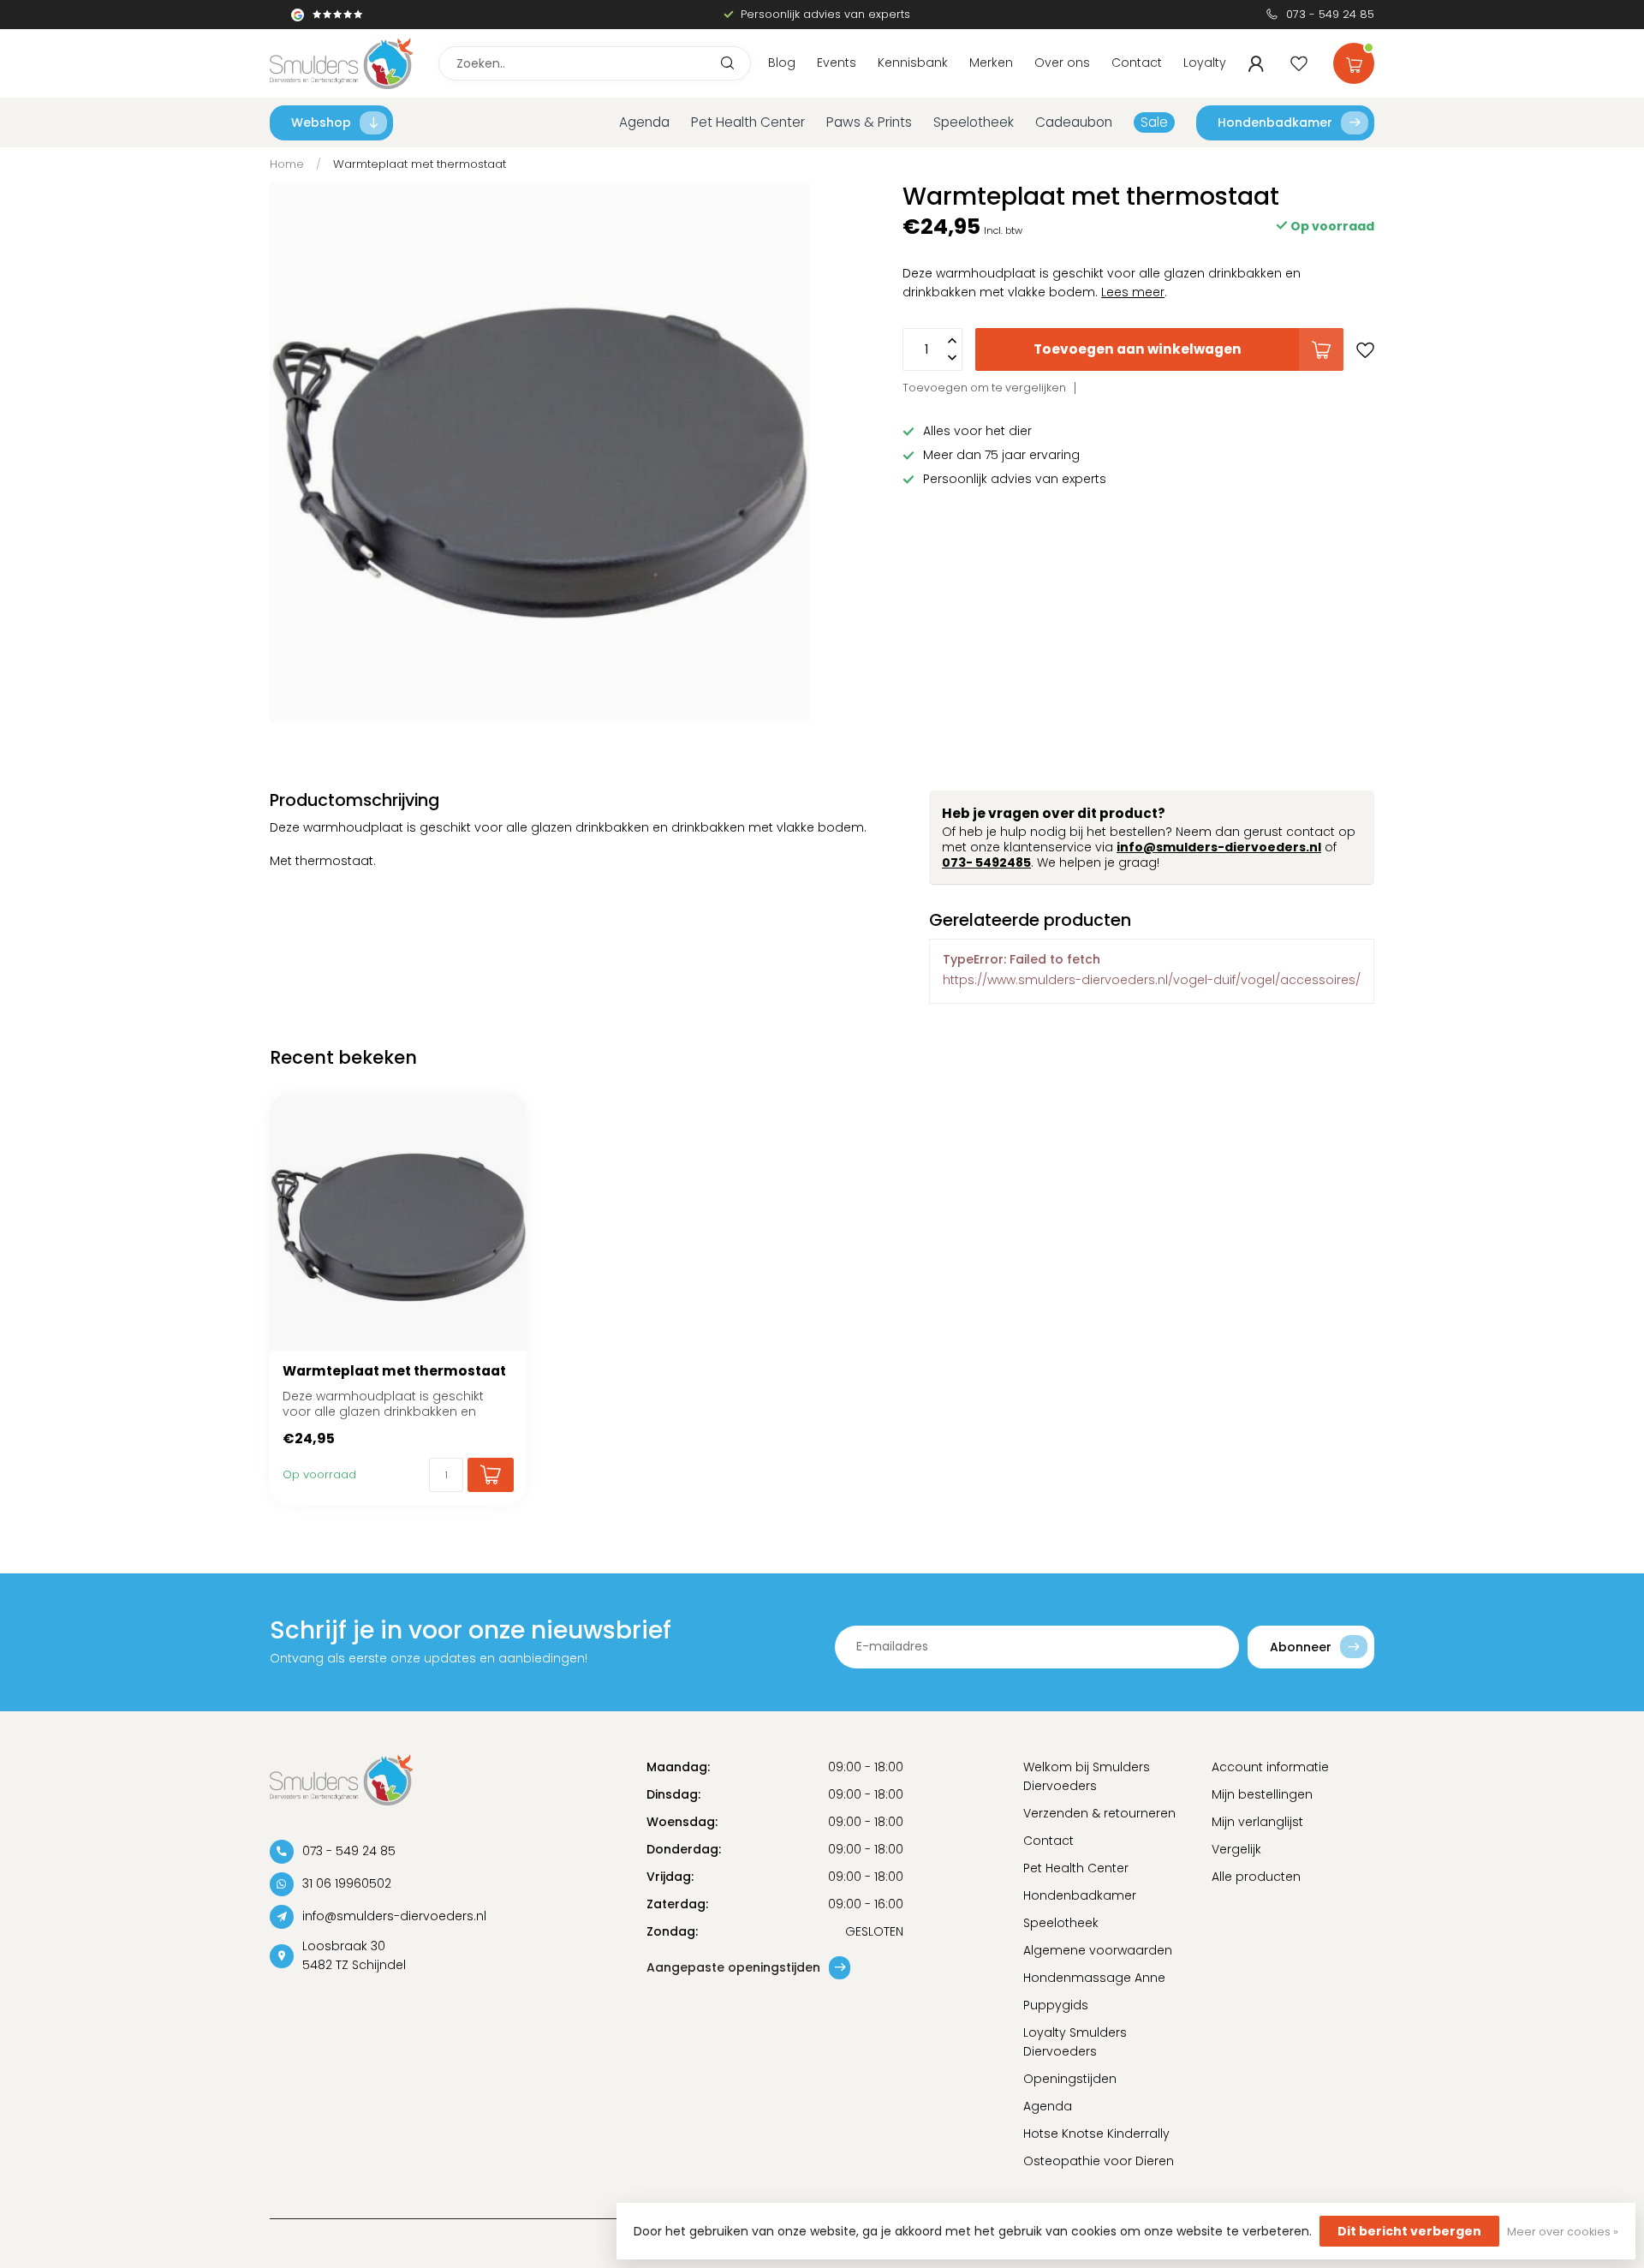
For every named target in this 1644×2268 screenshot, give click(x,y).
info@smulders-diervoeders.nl (1219, 847)
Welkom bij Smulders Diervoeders (1087, 1776)
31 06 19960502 (347, 1883)
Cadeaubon (1074, 122)
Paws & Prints (869, 122)
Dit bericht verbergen (1409, 2231)
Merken (991, 63)
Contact (1137, 63)
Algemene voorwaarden (1098, 1950)
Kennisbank (913, 63)
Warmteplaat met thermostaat (420, 164)
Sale (1154, 122)
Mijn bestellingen (1262, 1794)
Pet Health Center (748, 122)
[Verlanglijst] (1299, 63)
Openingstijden (1070, 2079)
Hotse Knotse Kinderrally (1096, 2134)
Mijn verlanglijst (1257, 1822)
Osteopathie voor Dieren (1099, 2161)
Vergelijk (1236, 1849)
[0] (1354, 60)
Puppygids (1056, 2005)
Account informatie (1270, 1767)
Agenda (644, 122)
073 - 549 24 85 (1330, 14)
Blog (782, 63)
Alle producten (1256, 1877)
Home (287, 164)
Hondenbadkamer (1275, 122)
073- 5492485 (986, 862)
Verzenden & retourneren (1099, 1813)
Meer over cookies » (1563, 2232)
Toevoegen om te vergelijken (984, 388)
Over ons (1062, 63)
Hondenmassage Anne (1094, 1978)
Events (837, 63)
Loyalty (1205, 63)
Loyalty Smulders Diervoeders (1075, 2042)
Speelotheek (974, 122)
